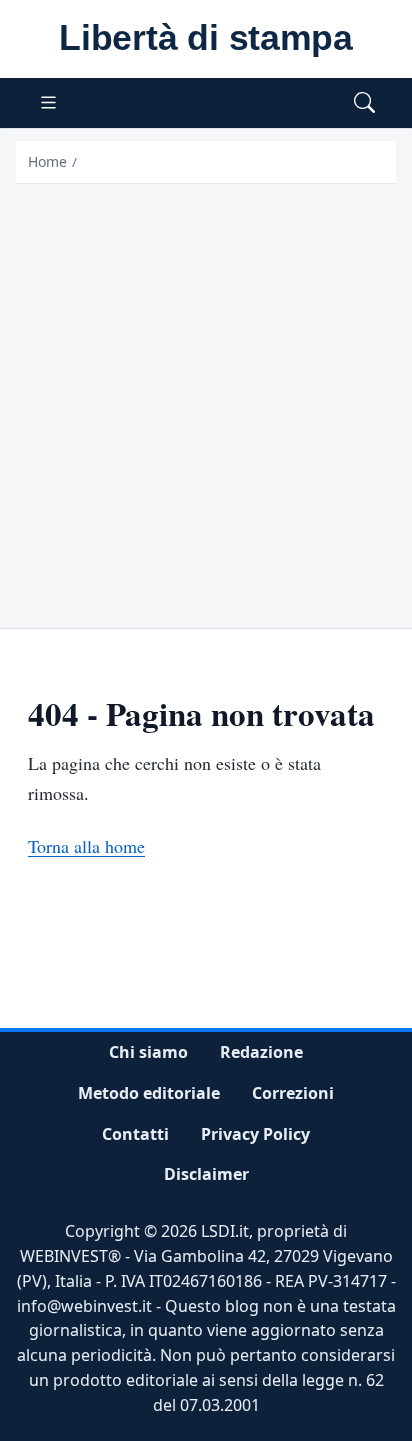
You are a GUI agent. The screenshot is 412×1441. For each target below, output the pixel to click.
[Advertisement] (206, 400)
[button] (364, 103)
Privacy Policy (255, 1133)
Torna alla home (86, 846)
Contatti (135, 1133)
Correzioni (293, 1093)
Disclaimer (206, 1174)
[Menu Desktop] (48, 103)
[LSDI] (206, 39)
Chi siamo (148, 1052)
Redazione (261, 1052)
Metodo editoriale (149, 1093)
